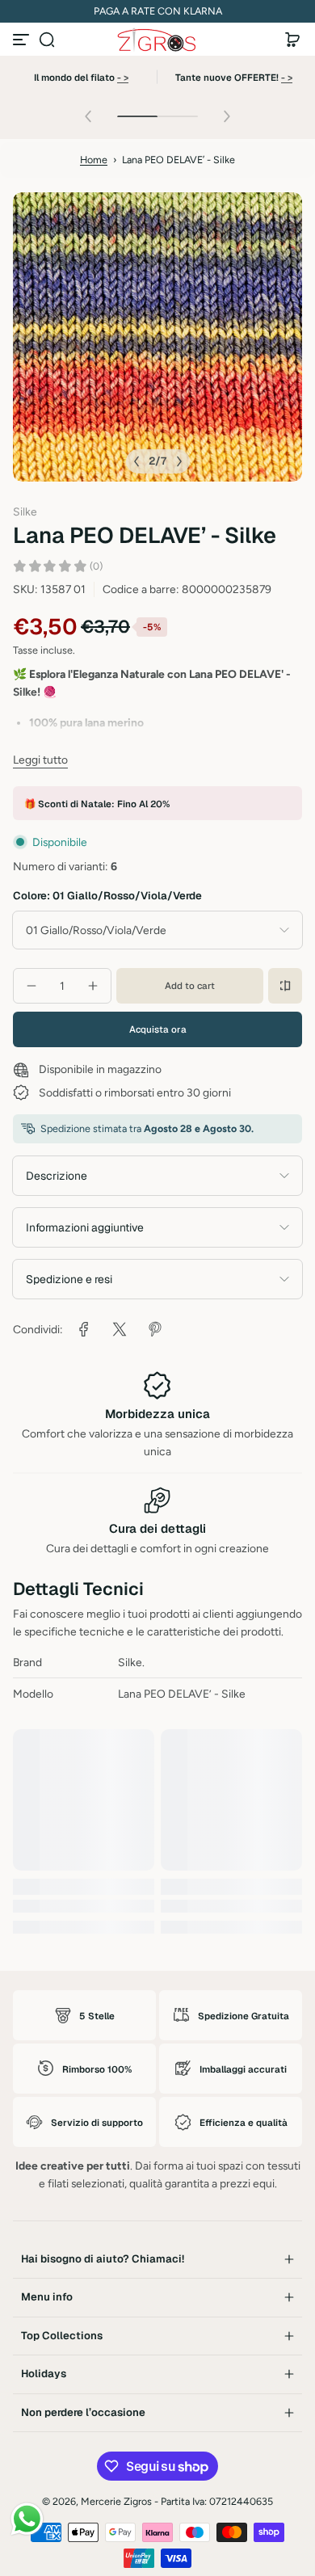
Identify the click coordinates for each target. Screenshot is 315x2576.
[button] (47, 40)
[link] (84, 1329)
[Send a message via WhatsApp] (27, 2519)
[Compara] (285, 986)
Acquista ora (158, 1029)
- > (123, 77)
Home (94, 160)
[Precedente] (136, 461)
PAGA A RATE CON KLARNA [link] (158, 11)
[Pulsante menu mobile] (23, 40)
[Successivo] (179, 461)
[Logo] (157, 40)
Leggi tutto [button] (40, 760)
